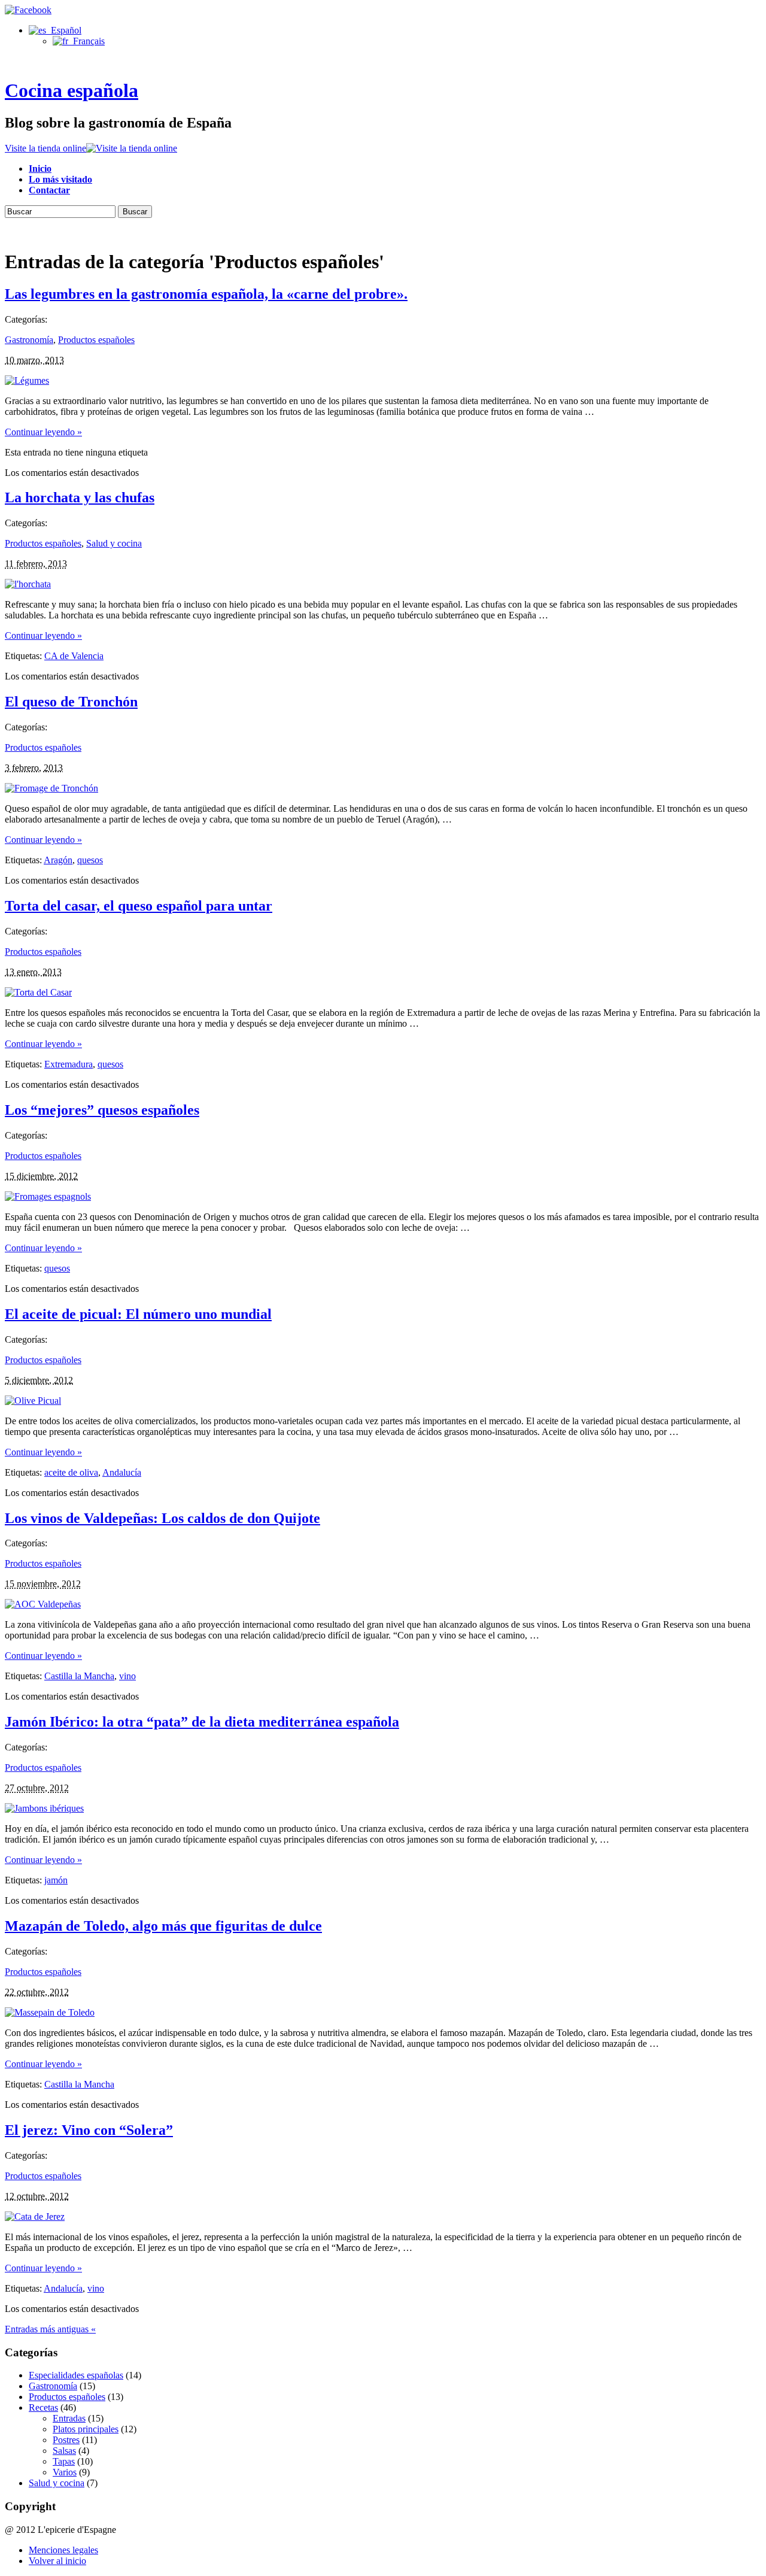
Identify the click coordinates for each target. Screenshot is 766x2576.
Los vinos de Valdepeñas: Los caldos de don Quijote (162, 1518)
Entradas (69, 2418)
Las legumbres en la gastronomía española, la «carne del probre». (206, 294)
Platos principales (86, 2429)
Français (86, 41)
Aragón (58, 860)
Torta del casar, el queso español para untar (139, 906)
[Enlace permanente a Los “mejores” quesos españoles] (48, 1196)
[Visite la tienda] (132, 148)
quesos (90, 860)
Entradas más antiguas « (50, 2329)
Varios (65, 2472)
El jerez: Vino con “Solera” (89, 2130)
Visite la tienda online (45, 148)
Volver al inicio (57, 2561)
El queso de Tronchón (71, 702)
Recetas (43, 2407)
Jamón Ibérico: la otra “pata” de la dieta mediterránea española (202, 1722)
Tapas (64, 2461)
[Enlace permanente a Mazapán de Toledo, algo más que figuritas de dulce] (50, 2012)
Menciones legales (63, 2550)
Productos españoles (96, 340)
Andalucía (122, 1472)
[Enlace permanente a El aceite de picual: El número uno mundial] (33, 1401)
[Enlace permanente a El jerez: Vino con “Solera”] (35, 2217)
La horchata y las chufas (80, 497)
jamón (56, 1880)
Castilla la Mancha (79, 1676)
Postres (66, 2440)
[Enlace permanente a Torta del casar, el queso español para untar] (38, 992)
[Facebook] (28, 10)
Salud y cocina (114, 543)
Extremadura (69, 1064)
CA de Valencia (74, 656)
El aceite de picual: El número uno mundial (138, 1314)
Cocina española (72, 90)
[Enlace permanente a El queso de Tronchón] (51, 788)
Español (64, 30)
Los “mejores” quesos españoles (102, 1110)
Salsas (64, 2451)
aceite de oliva (71, 1472)
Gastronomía (29, 340)
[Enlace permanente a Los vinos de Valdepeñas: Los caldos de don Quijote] (43, 1604)
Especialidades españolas (76, 2375)
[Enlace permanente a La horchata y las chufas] (28, 584)
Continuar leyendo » (43, 432)
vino (127, 1676)
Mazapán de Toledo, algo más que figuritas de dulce (163, 1926)
